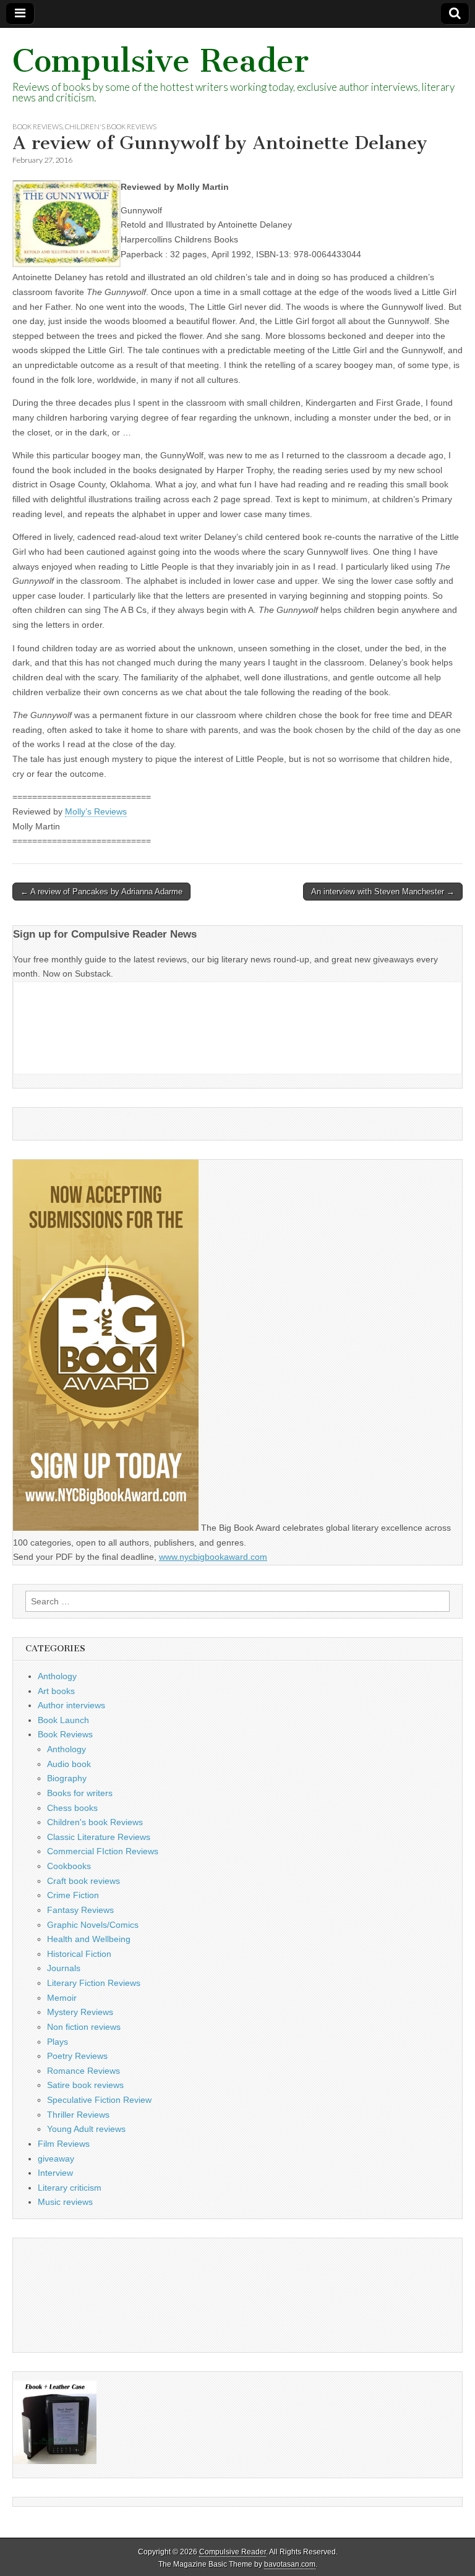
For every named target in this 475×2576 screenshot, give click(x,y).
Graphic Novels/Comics (93, 1925)
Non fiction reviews (84, 2027)
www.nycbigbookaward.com (213, 1557)
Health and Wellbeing (89, 1939)
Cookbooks (69, 1866)
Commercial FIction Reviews (103, 1851)
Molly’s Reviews (96, 811)
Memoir (62, 1998)
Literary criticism (70, 2188)
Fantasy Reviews (80, 1910)
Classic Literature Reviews (99, 1837)
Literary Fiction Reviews (94, 1983)
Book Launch (63, 1720)
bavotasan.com (290, 2564)
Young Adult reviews (86, 2129)
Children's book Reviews (111, 126)
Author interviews (71, 1705)
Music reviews (65, 2202)
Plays (58, 2042)
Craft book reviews (83, 1881)
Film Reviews (64, 2144)
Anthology (57, 1676)
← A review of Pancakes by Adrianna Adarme (101, 892)
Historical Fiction (79, 1954)
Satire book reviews (85, 2085)
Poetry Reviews (77, 2056)
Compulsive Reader (160, 61)
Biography (67, 1778)
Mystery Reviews (80, 2012)
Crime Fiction (73, 1895)
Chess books (72, 1808)
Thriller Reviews (78, 2115)
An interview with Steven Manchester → (383, 892)
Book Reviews (37, 126)
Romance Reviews (83, 2071)
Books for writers (80, 1793)
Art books (56, 1691)
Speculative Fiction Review (99, 2100)
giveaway (56, 2159)
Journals (64, 1968)
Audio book (69, 1764)
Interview (55, 2173)
